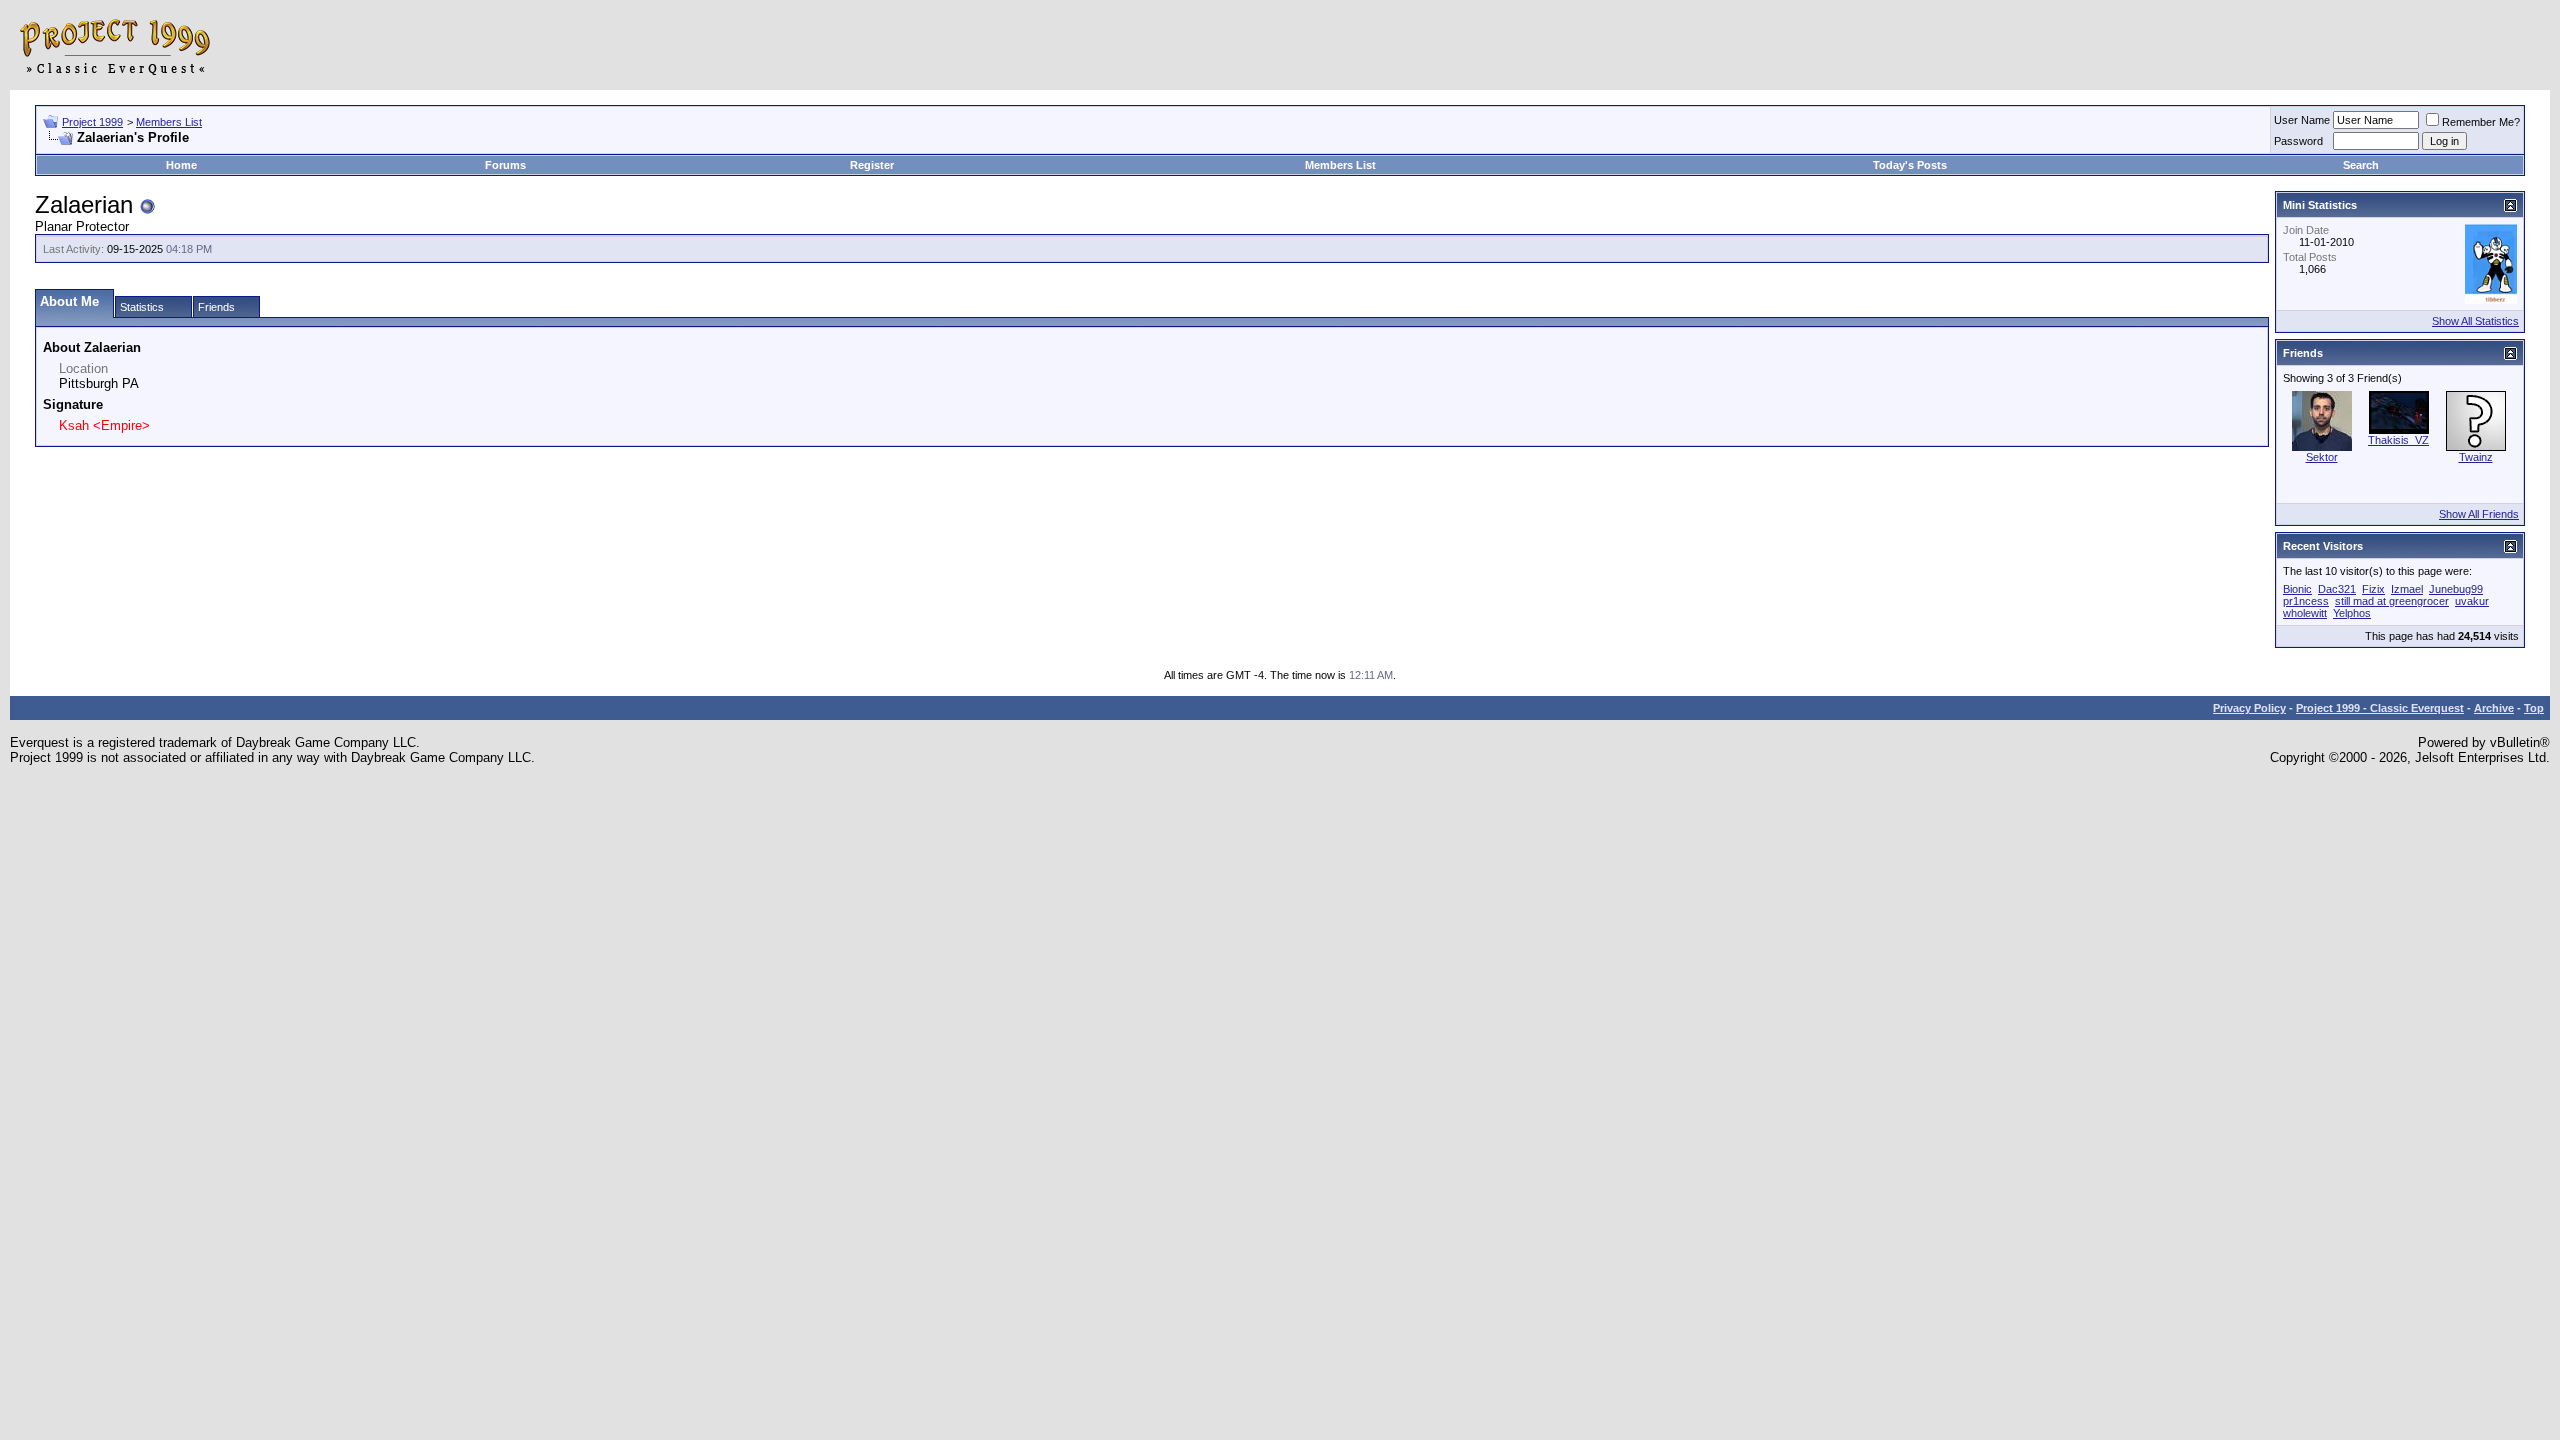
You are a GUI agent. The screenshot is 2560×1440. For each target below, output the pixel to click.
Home (181, 165)
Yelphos (2352, 613)
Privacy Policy (2249, 708)
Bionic (2297, 589)
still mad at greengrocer (2392, 601)
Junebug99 (2456, 589)
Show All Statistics (2475, 321)
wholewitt (2305, 613)
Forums (505, 165)
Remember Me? (2481, 122)
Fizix (2373, 589)
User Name (2302, 120)
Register (872, 165)
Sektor (2322, 457)
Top (2534, 708)
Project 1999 (92, 122)
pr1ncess (2306, 601)
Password (2298, 141)
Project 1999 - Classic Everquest (2380, 708)
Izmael (2407, 589)
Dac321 (2337, 589)
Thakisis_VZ (2398, 440)
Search (2361, 165)
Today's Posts (1910, 165)
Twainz (2476, 457)
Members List (169, 122)
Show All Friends (2479, 514)
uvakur (2472, 601)
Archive (2494, 708)
